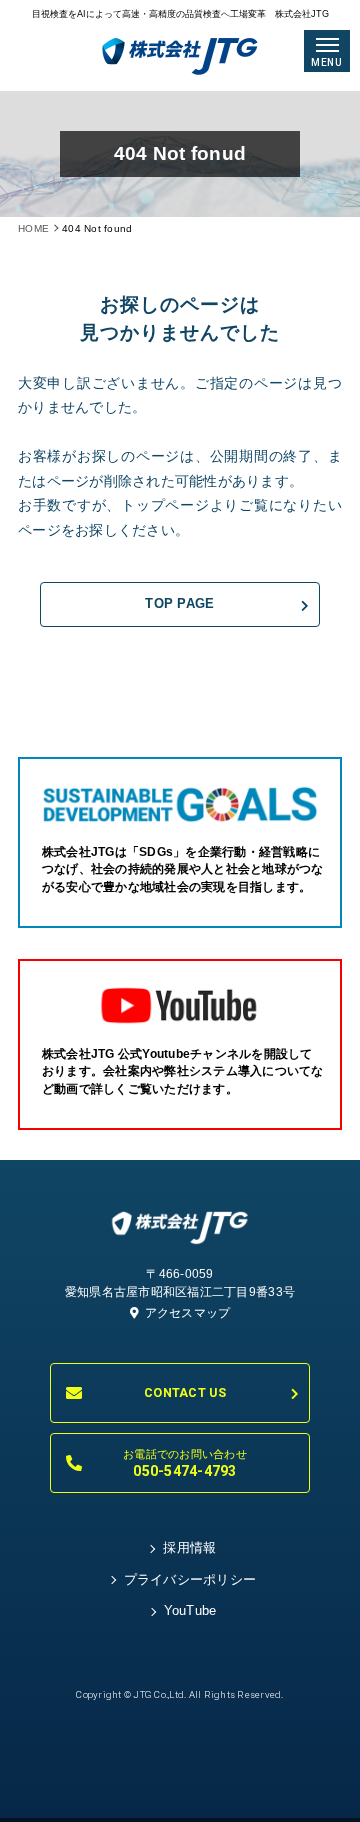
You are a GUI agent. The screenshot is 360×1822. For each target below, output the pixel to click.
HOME (33, 228)
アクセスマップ (188, 1312)
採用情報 (189, 1548)
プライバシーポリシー (190, 1580)
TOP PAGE (179, 604)
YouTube (190, 1611)
